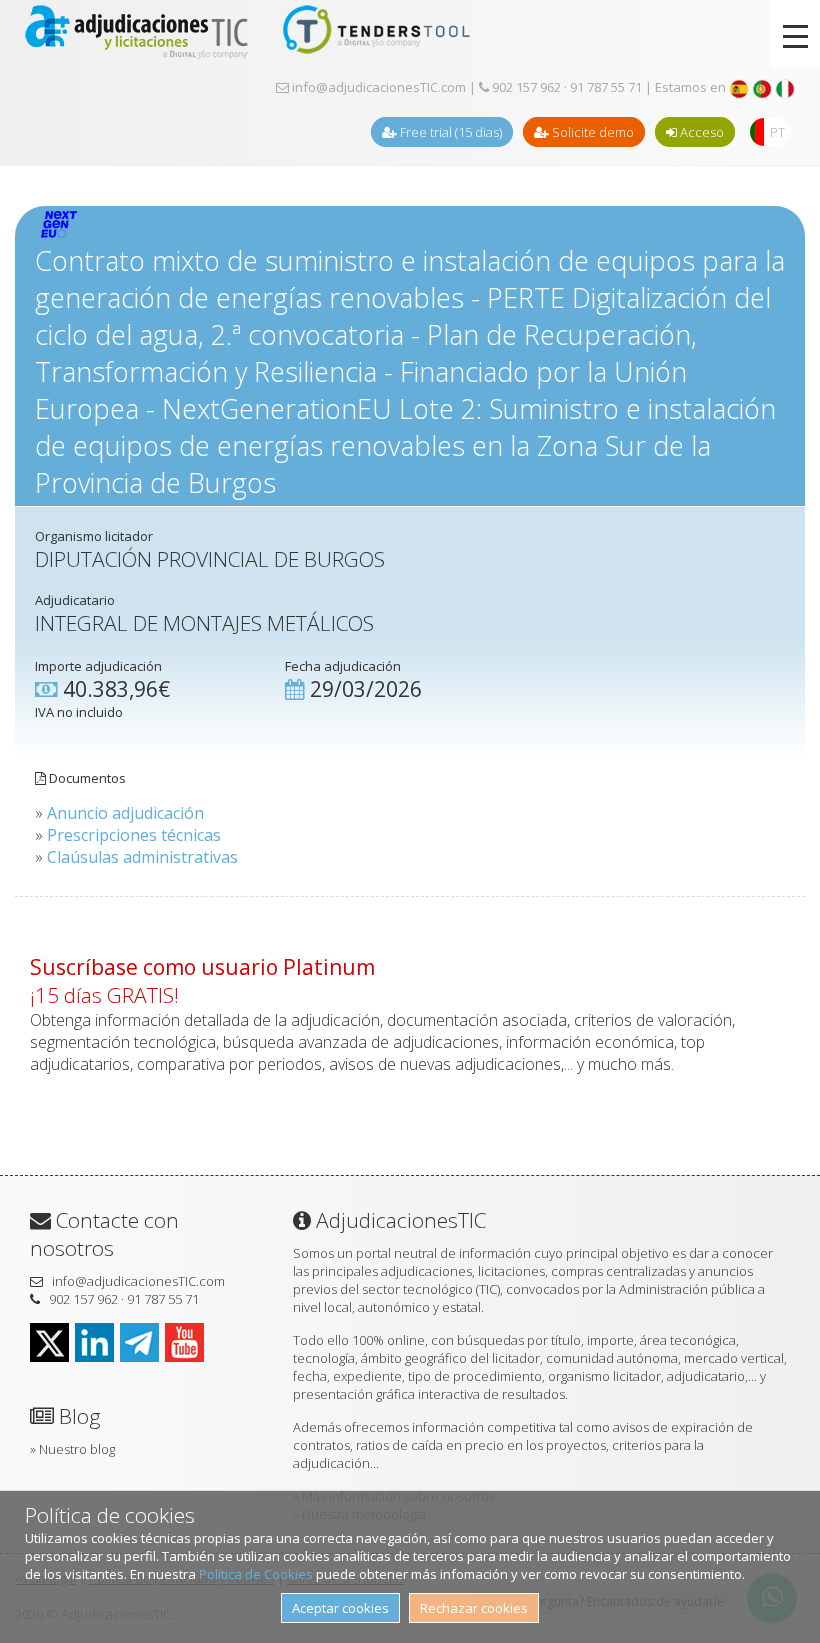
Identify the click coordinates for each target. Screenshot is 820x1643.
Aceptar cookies (340, 1608)
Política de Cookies (256, 1574)
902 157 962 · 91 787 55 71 (565, 87)
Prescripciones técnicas (134, 835)
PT (777, 132)
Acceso (700, 132)
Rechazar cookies (474, 1608)
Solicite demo (591, 132)
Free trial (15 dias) (449, 132)
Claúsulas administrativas (142, 857)
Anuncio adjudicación (125, 813)
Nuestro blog (77, 1449)
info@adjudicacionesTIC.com (377, 87)
